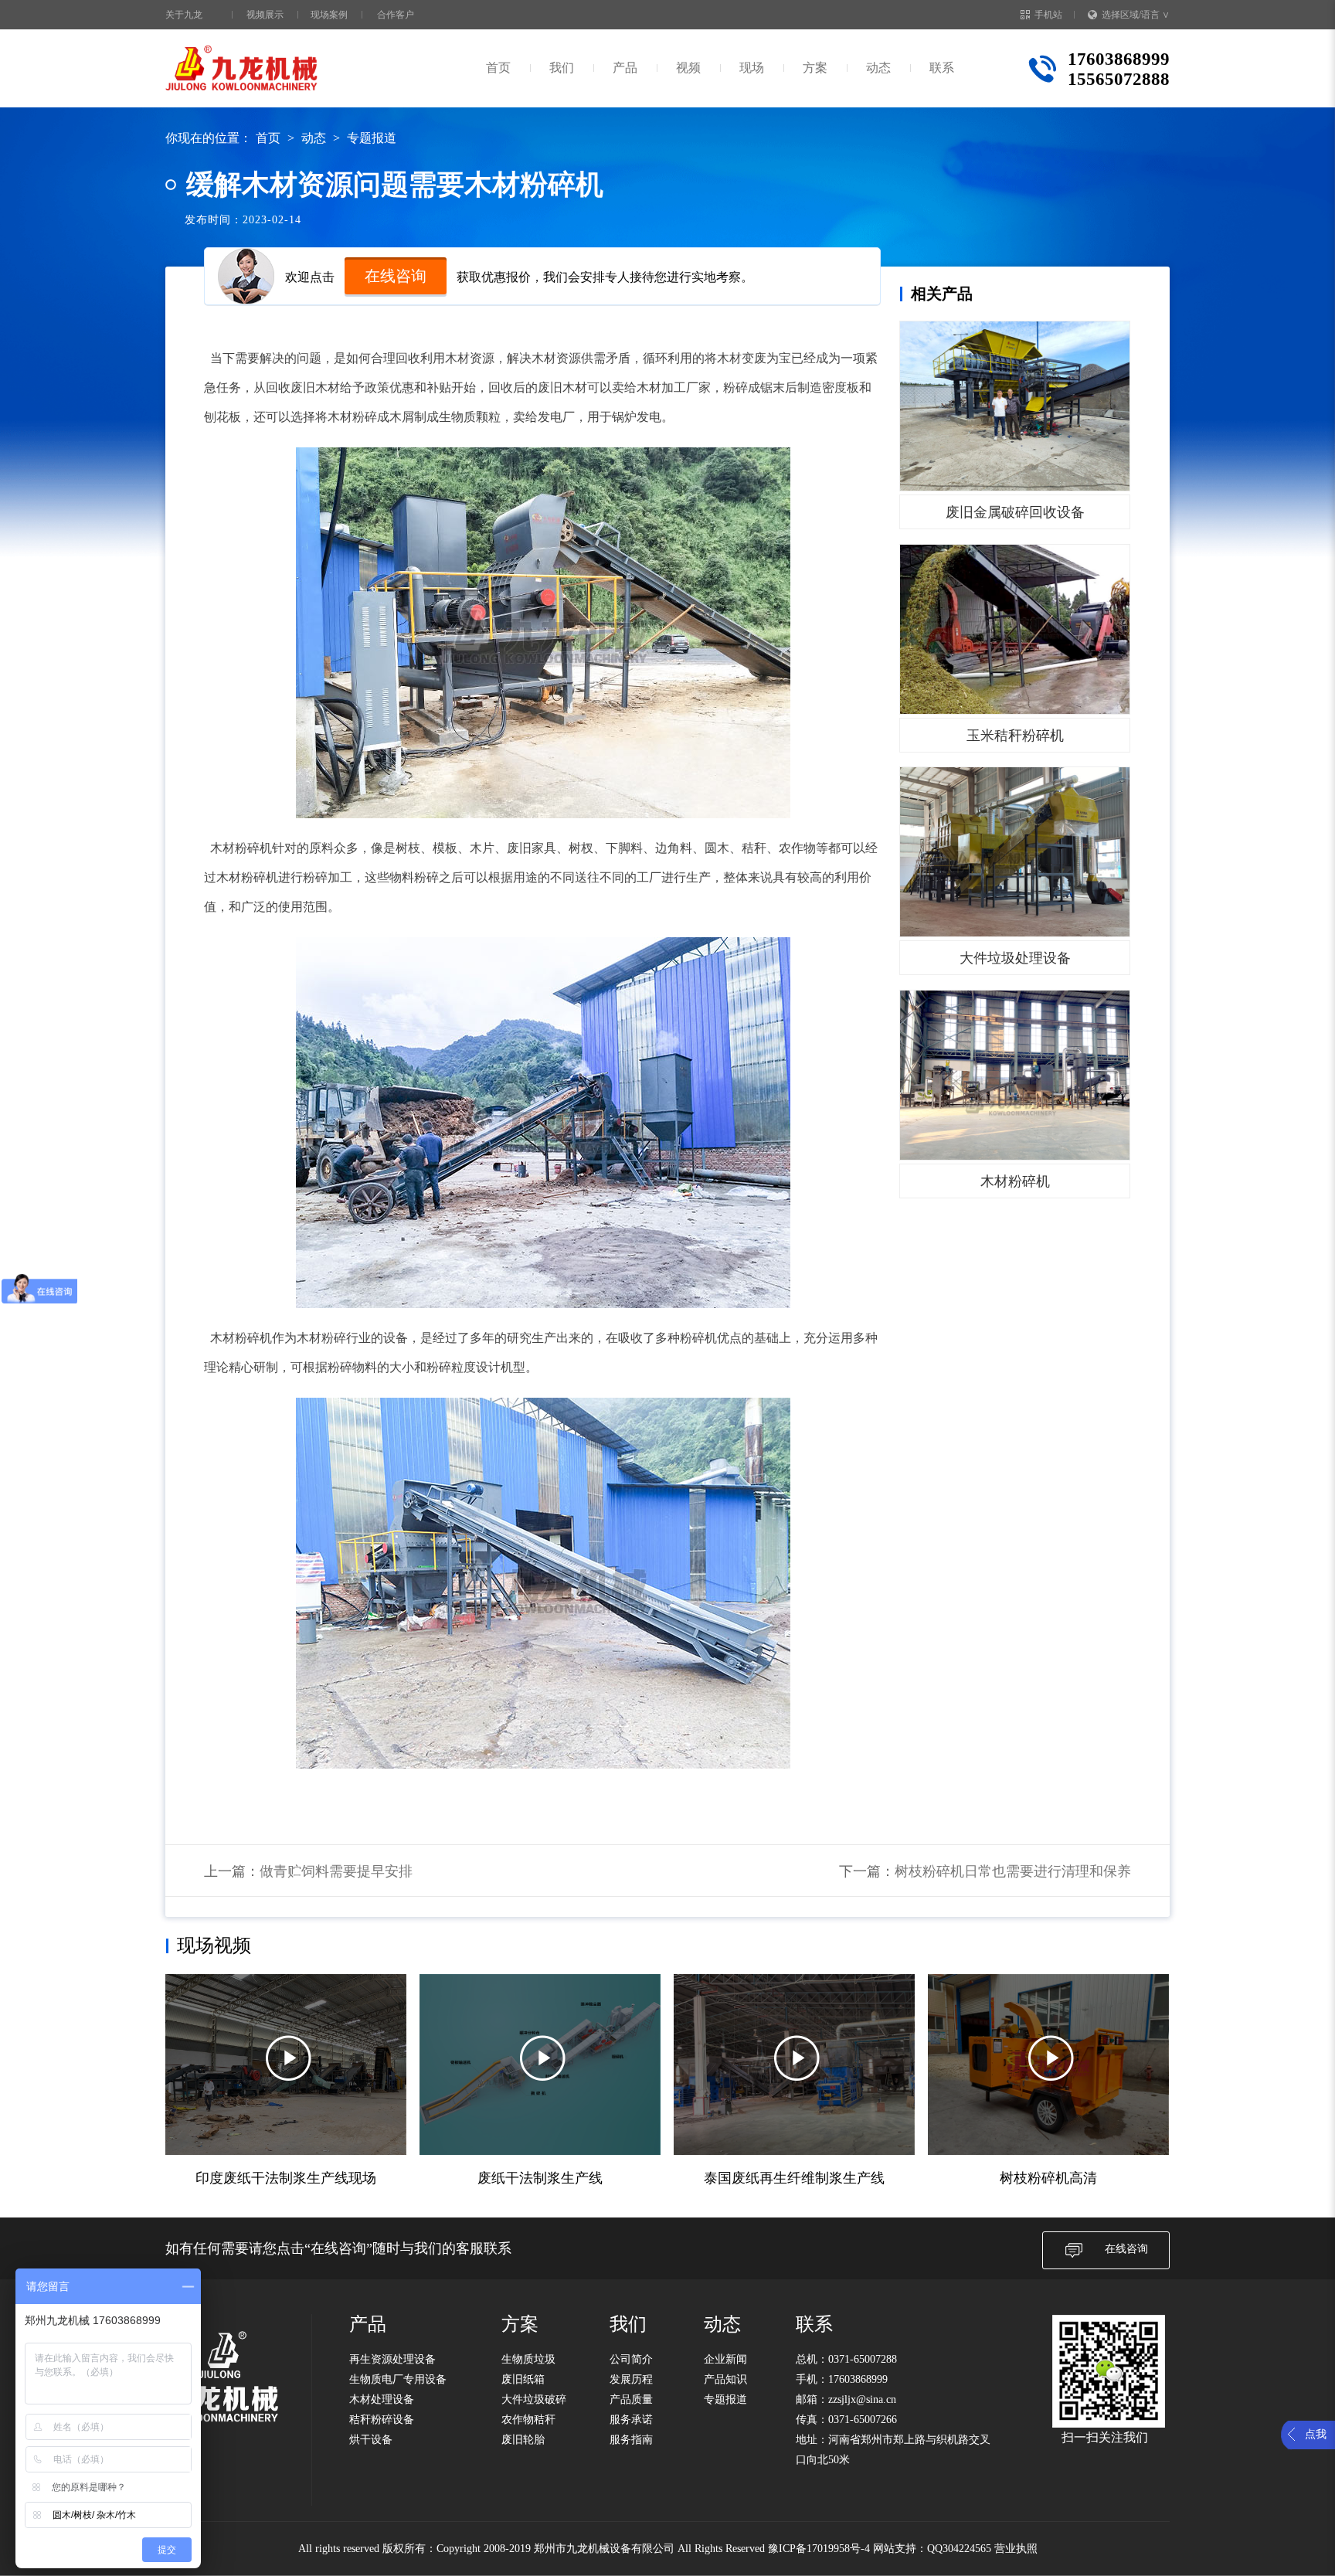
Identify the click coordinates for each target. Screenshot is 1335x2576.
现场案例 (329, 15)
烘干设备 (371, 2440)
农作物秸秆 (528, 2420)
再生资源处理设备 (392, 2359)
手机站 (1048, 15)
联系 (942, 68)
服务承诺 (631, 2420)
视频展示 (265, 15)
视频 (688, 68)
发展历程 (631, 2379)
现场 (752, 68)
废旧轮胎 (523, 2440)
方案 (815, 68)
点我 (1316, 2434)
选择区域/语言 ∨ (1136, 15)
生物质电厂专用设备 (398, 2379)
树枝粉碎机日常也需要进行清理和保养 (1013, 1871)
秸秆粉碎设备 (382, 2420)
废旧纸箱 (523, 2379)
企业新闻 (725, 2359)
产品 (625, 68)
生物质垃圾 (528, 2359)
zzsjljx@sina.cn (862, 2399)
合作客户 (396, 15)
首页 (498, 68)
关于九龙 (184, 15)
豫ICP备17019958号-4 (819, 2549)
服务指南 (631, 2440)
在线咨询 (396, 276)
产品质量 (631, 2399)
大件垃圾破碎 (534, 2399)
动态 (878, 68)
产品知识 (725, 2379)
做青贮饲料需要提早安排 (336, 1871)
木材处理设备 (382, 2399)
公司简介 (631, 2359)
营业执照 (1016, 2549)
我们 (562, 68)
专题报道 (372, 138)
